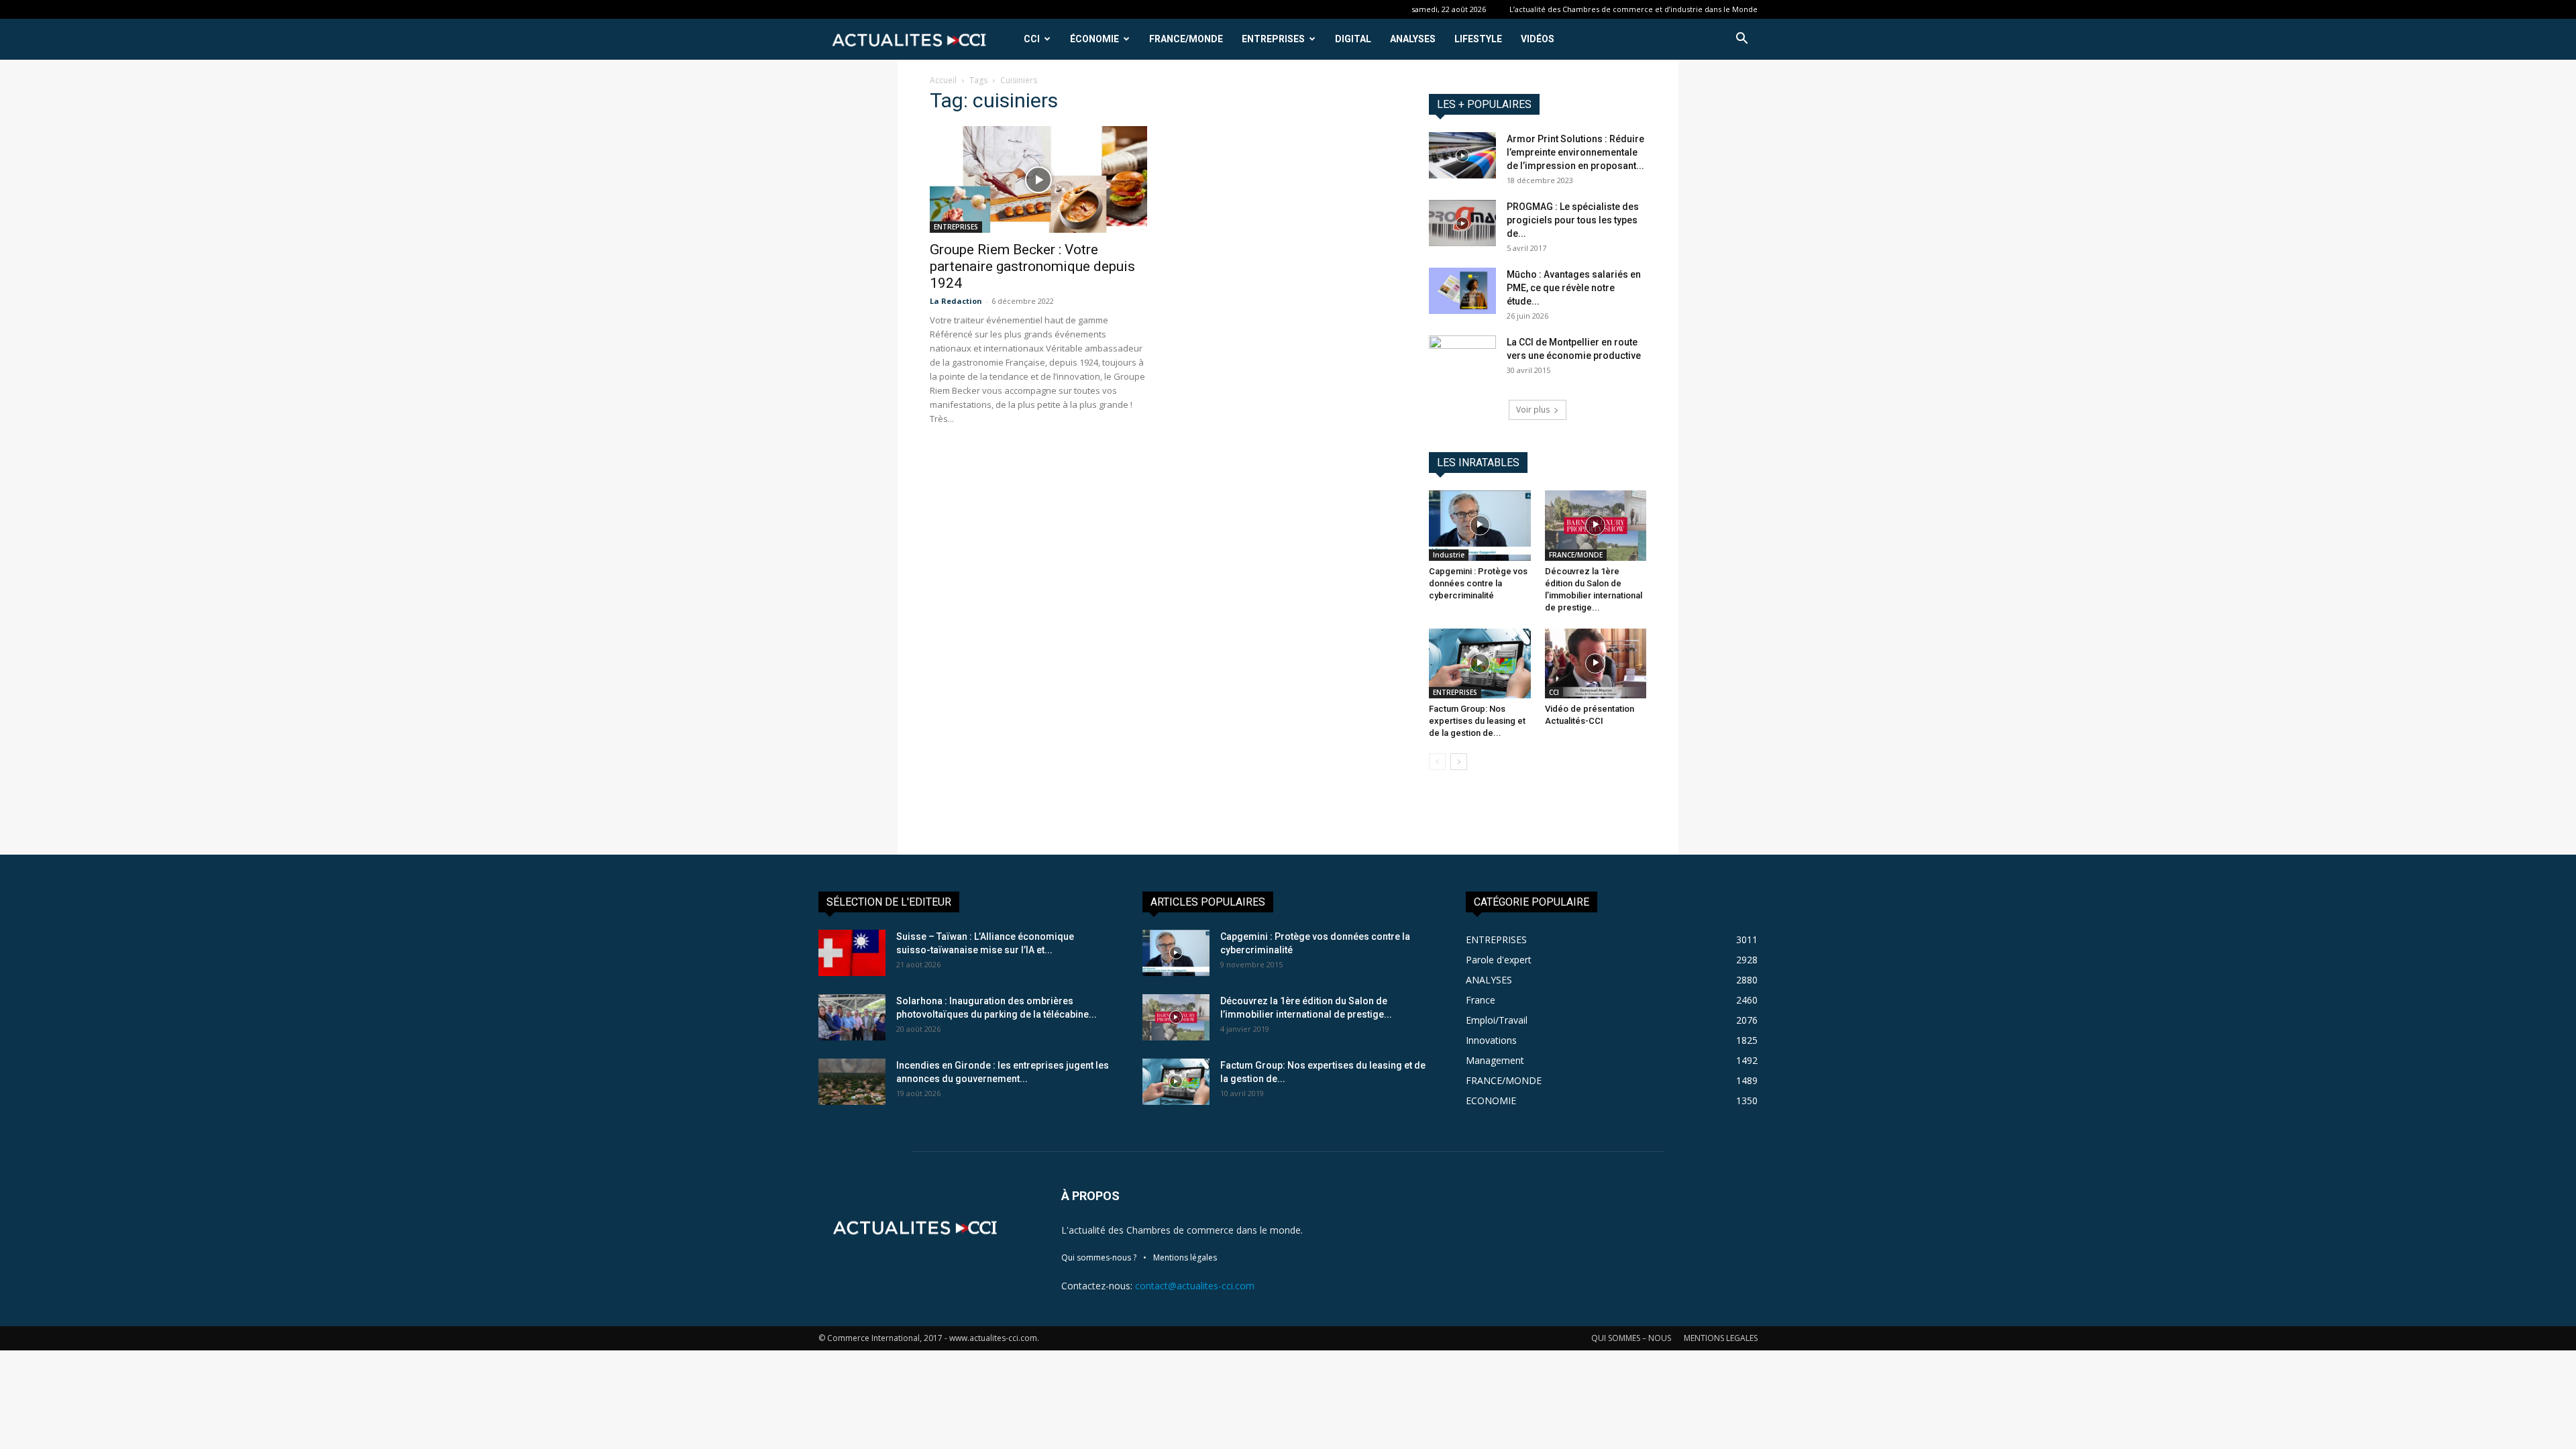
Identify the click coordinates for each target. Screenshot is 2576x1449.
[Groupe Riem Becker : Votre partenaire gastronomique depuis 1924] (1038, 179)
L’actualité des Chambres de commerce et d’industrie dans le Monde (1633, 9)
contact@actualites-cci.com (1195, 1286)
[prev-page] (1437, 762)
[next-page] (1459, 762)
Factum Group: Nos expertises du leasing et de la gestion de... (1477, 721)
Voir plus (1533, 410)
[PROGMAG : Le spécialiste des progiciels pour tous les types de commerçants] (1462, 223)
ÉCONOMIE (1094, 39)
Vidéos (1538, 39)
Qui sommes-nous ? (1099, 1257)
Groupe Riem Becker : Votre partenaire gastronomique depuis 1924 (1032, 266)
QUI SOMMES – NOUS (1631, 1338)
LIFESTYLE (1478, 39)
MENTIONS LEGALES (1721, 1338)
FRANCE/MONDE (1186, 39)
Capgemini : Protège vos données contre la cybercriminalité (1478, 583)
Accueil (943, 80)
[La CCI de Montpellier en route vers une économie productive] (1462, 347)
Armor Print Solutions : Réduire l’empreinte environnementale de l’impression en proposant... (1575, 152)
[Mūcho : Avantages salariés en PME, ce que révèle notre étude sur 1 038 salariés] (1462, 291)
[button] (1741, 40)
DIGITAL (1353, 39)
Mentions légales (1185, 1257)
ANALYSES (1413, 39)
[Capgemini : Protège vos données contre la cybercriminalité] (1480, 525)
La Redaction (956, 301)
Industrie (1449, 555)
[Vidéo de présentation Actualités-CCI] (1596, 663)
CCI (1032, 39)
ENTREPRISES (1273, 39)
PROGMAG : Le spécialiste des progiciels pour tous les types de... (1573, 220)
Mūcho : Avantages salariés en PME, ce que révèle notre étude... (1574, 288)
